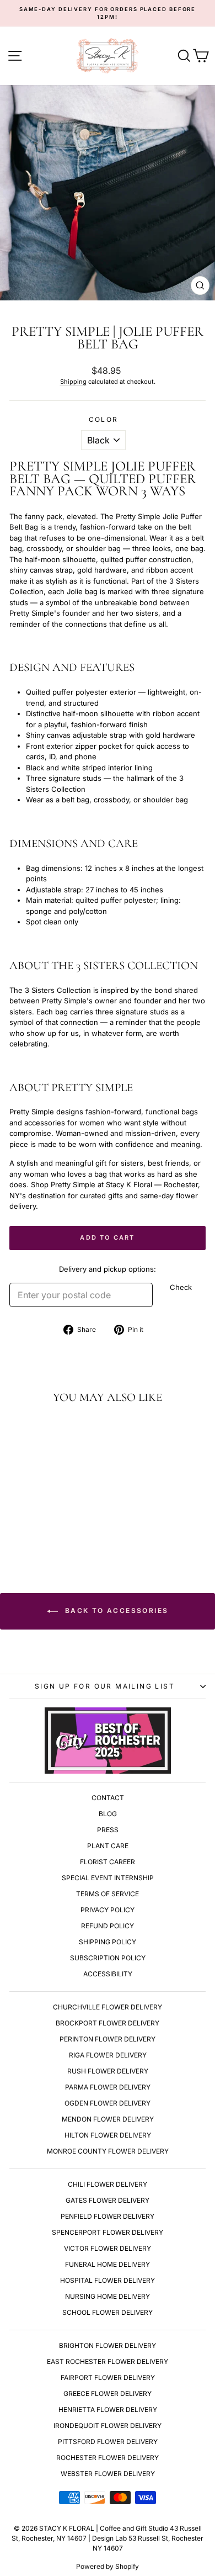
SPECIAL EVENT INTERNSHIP (108, 1878)
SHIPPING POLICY (108, 1942)
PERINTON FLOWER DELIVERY (108, 2039)
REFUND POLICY (108, 1926)
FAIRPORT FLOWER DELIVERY (108, 2377)
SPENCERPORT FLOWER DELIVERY (108, 2232)
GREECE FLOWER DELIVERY (108, 2393)
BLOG (108, 1814)
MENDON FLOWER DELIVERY (108, 2119)
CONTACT (108, 1798)
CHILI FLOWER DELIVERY (108, 2184)
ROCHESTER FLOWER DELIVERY (108, 2458)
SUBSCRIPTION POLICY (108, 1958)
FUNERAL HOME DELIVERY (108, 2264)
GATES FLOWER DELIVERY (108, 2200)
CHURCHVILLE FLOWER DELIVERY (108, 2007)
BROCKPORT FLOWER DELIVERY (108, 2023)
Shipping (73, 382)
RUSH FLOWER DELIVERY (108, 2071)
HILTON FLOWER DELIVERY (108, 2135)
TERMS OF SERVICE (108, 1894)
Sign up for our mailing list (105, 1686)
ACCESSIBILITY (108, 1974)
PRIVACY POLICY (108, 1910)
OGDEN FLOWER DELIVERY (108, 2103)
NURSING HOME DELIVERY (108, 2296)
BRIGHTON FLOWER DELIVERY (108, 2345)
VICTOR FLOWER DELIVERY (108, 2248)
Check (181, 1287)
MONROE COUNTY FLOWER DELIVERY (108, 2151)
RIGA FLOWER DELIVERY (108, 2055)
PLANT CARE (108, 1846)
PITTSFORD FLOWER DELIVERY (108, 2442)
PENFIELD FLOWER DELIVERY (108, 2216)
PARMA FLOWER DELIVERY (108, 2087)
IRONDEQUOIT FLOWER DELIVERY (108, 2426)
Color (104, 419)
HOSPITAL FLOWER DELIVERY (108, 2280)
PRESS (108, 1830)
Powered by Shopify (108, 2566)
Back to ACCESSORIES (115, 1610)
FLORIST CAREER (108, 1862)
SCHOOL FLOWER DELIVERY (108, 2312)
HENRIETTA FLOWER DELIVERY (108, 2410)
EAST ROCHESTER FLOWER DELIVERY (108, 2361)
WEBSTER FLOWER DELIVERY (108, 2474)
